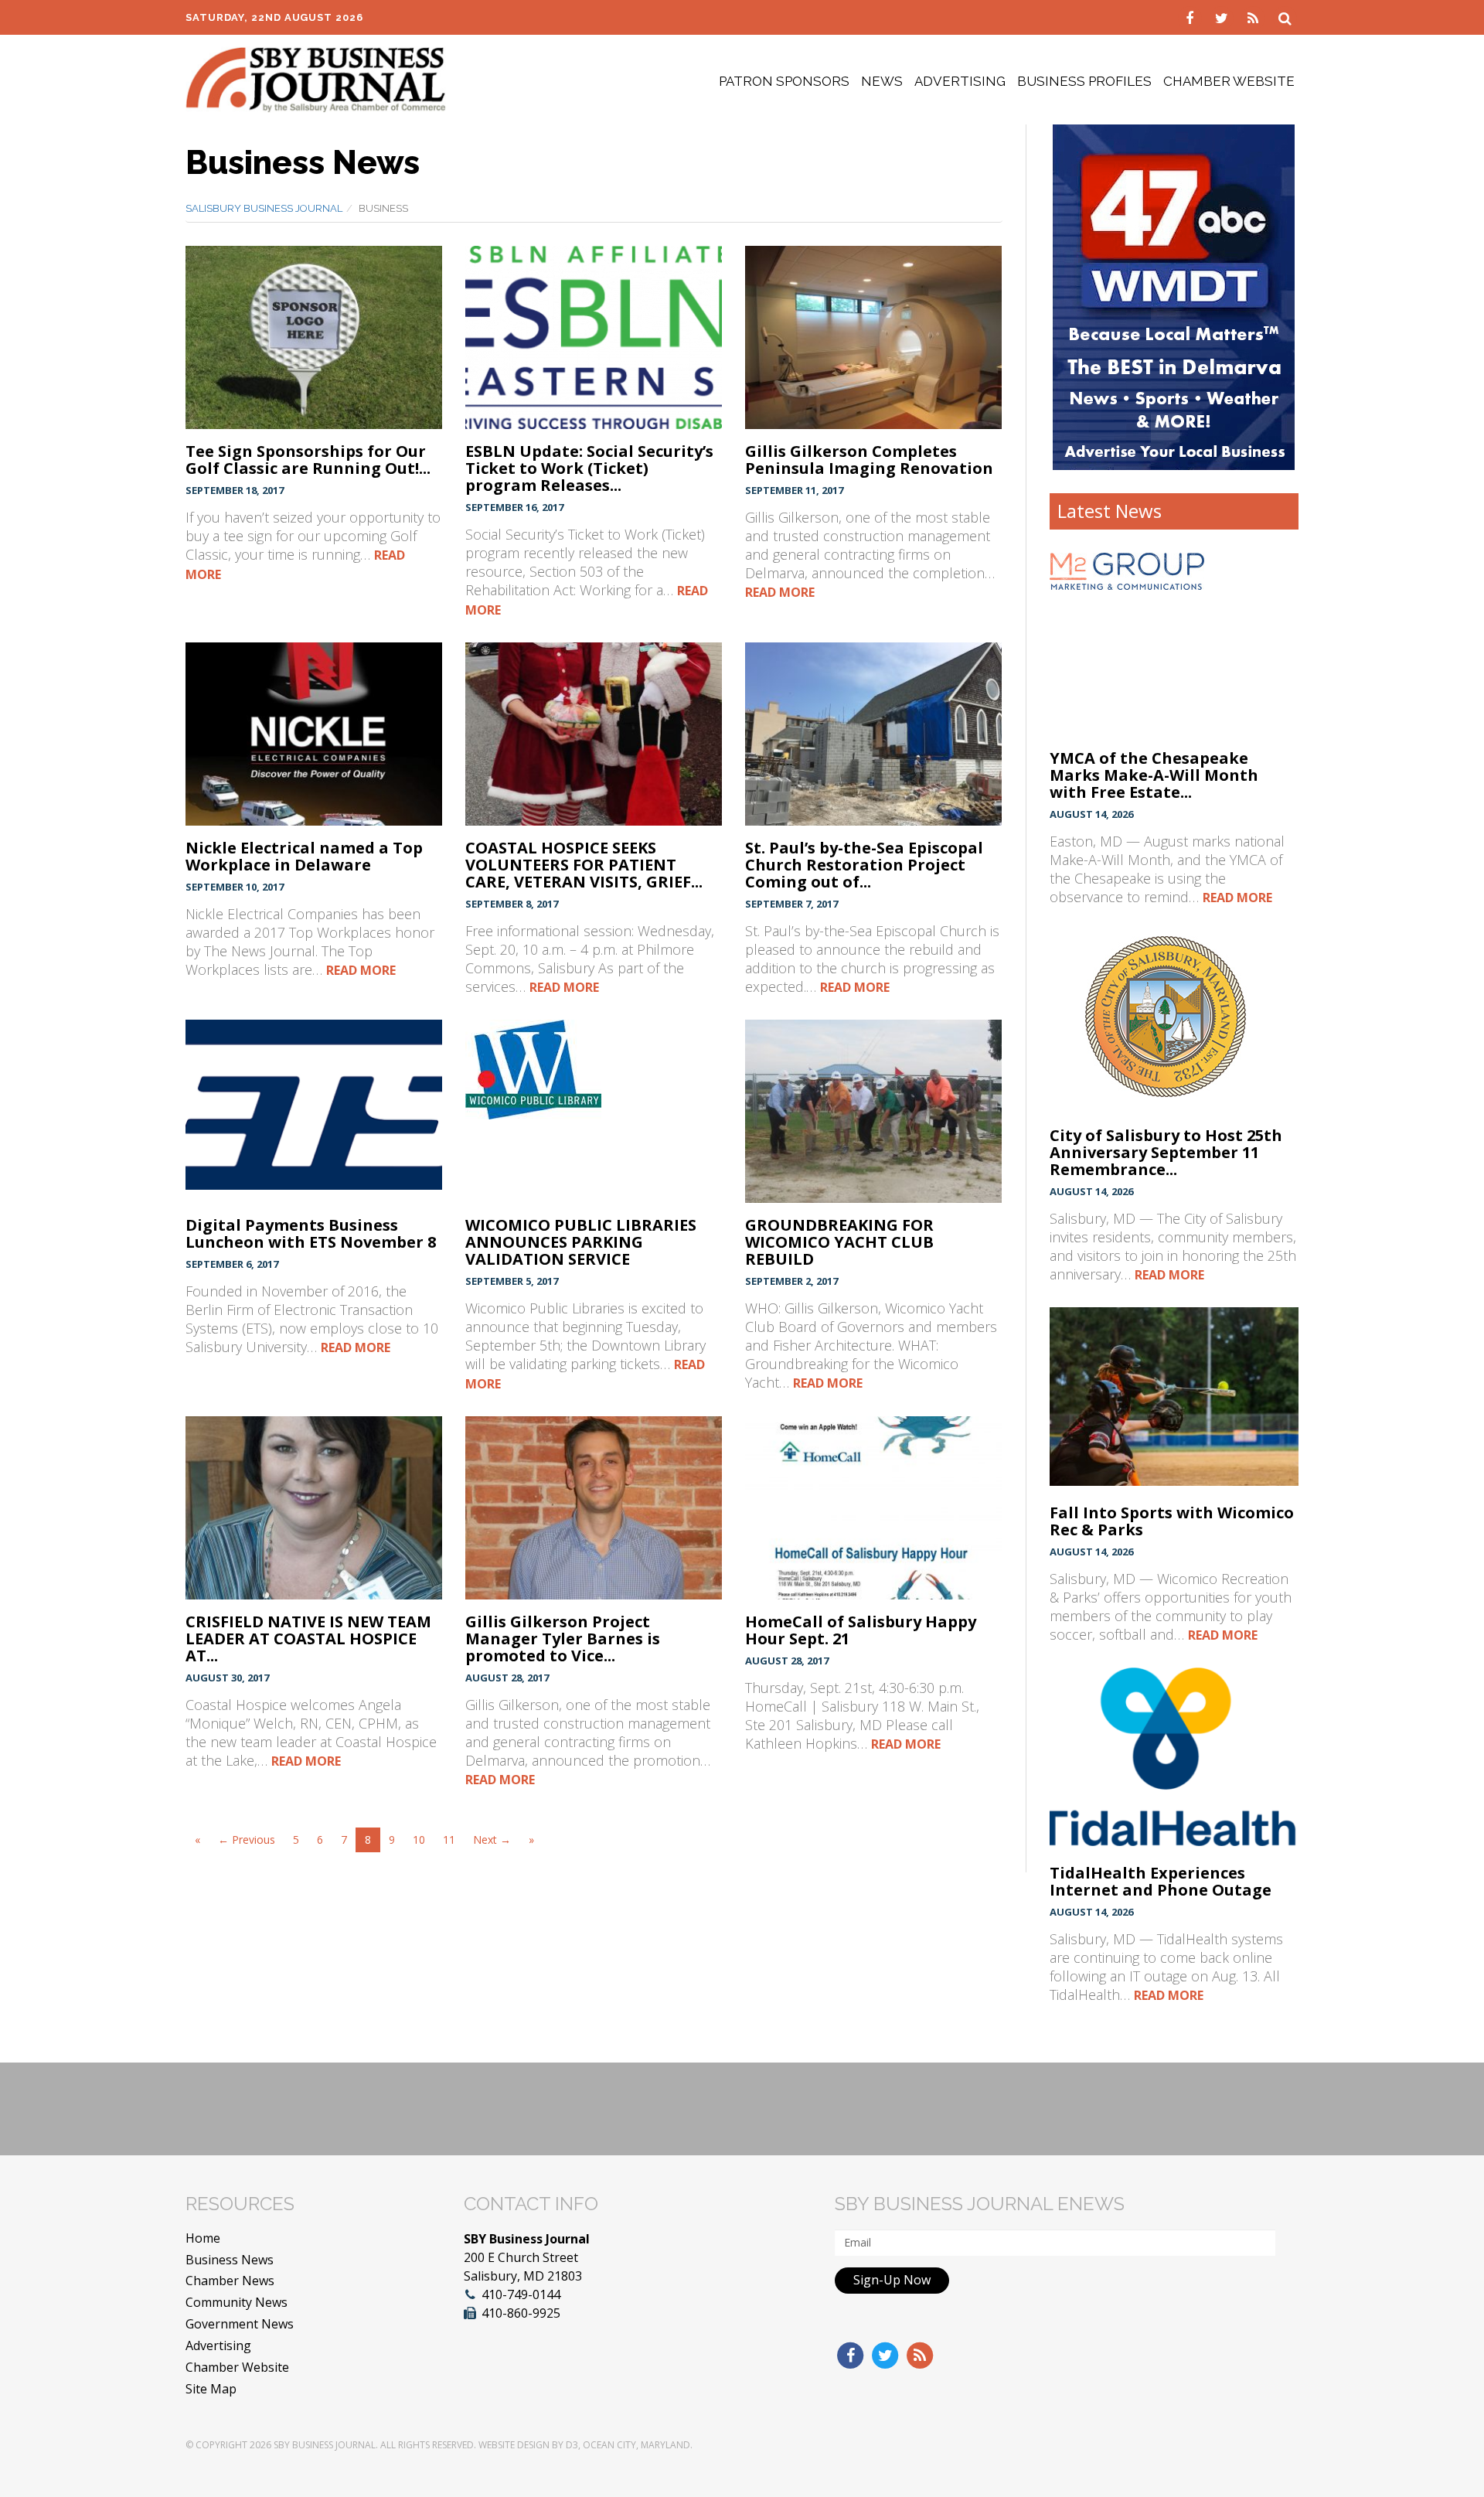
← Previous (247, 1840)
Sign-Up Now (892, 2280)
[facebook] (1191, 17)
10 (419, 1840)
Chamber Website (1229, 81)
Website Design (514, 2445)
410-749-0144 (521, 2294)
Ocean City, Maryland (636, 2445)
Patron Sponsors (784, 81)
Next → (492, 1840)
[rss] (1255, 17)
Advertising (960, 81)
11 (449, 1840)
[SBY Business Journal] (316, 78)
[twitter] (1223, 17)
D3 (572, 2445)
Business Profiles (1084, 81)
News (882, 81)
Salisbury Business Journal (264, 208)
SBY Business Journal (325, 2445)
